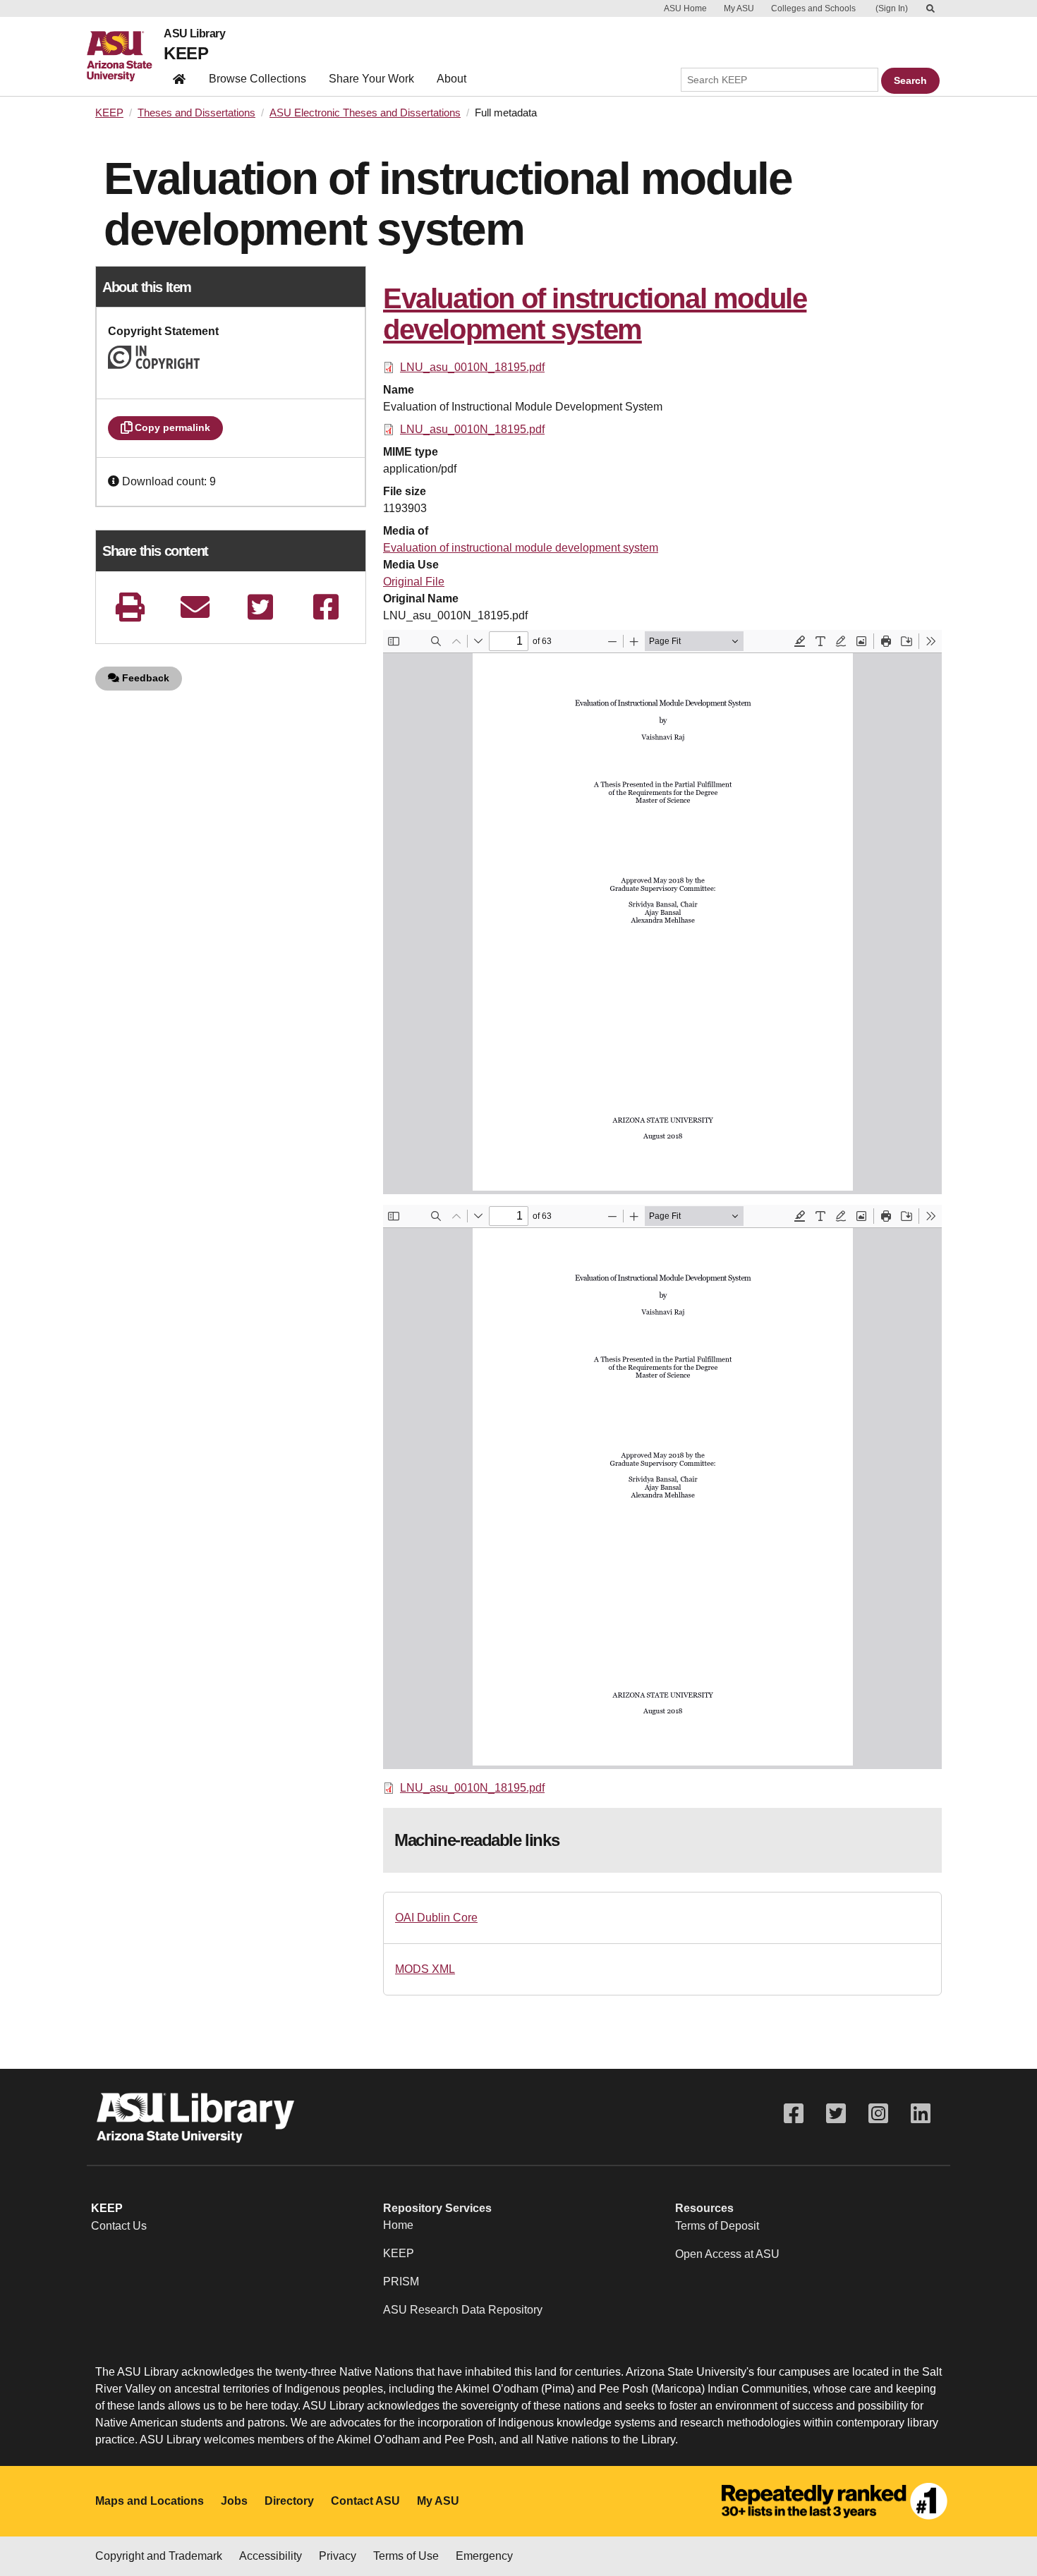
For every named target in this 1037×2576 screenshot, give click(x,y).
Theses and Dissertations (196, 113)
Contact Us (119, 2226)
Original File (414, 582)
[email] (195, 607)
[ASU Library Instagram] (878, 2114)
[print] (130, 607)
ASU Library (194, 34)
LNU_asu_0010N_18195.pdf (472, 367)
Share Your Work (371, 79)
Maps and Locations (150, 2501)
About (451, 79)
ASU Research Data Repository (463, 2310)
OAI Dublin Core (436, 1918)
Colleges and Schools (813, 8)
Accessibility (271, 2556)
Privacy (338, 2556)
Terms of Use (406, 2556)
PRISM (401, 2282)
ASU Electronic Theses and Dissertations (365, 113)
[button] (115, 481)
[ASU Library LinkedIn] (921, 2114)
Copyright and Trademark (159, 2556)
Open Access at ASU (727, 2254)
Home (398, 2225)
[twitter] (260, 607)
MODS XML (425, 1969)
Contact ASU (365, 2501)
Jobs (234, 2501)
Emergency (484, 2556)
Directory (289, 2501)
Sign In (892, 8)
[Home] (125, 56)
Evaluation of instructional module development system (521, 548)
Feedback (144, 678)
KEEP (186, 53)
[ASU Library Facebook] (794, 2114)
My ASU (739, 8)
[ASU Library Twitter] (836, 2114)
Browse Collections (257, 79)
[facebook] (326, 607)
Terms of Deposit (717, 2226)
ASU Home (685, 8)
